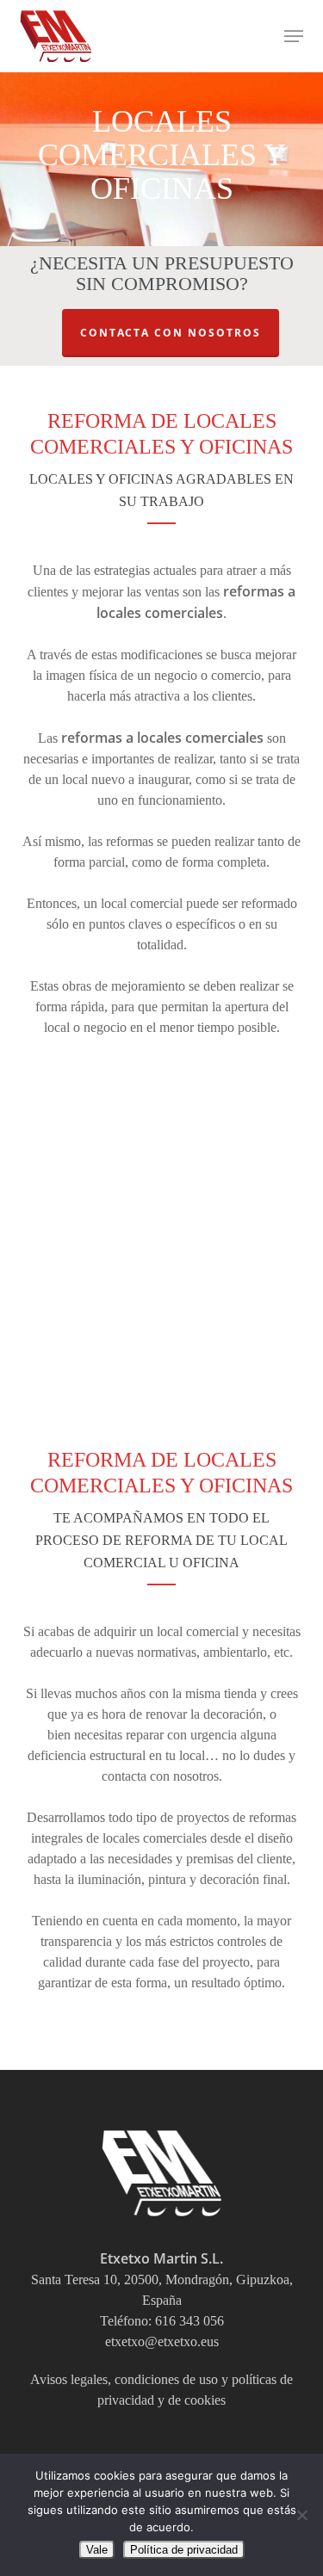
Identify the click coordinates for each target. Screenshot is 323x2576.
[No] (301, 2515)
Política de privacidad (184, 2550)
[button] (294, 36)
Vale (97, 2550)
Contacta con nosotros (171, 333)
